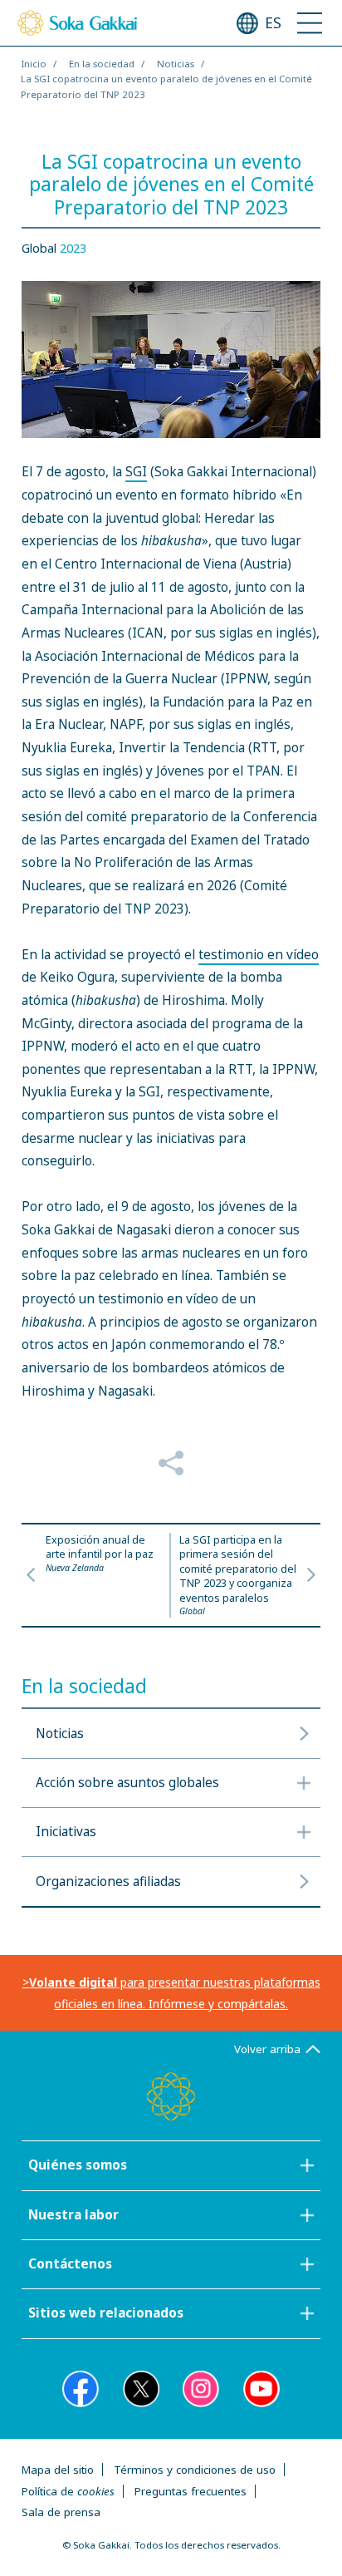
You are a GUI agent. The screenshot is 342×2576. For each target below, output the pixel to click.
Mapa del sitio (58, 2470)
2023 (73, 248)
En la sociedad (102, 64)
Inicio (34, 64)
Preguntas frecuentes (191, 2491)
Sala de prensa (61, 2512)
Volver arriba (267, 2049)
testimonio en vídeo (259, 955)
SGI (136, 472)
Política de (68, 2491)
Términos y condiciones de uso (195, 2470)
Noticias (176, 64)
